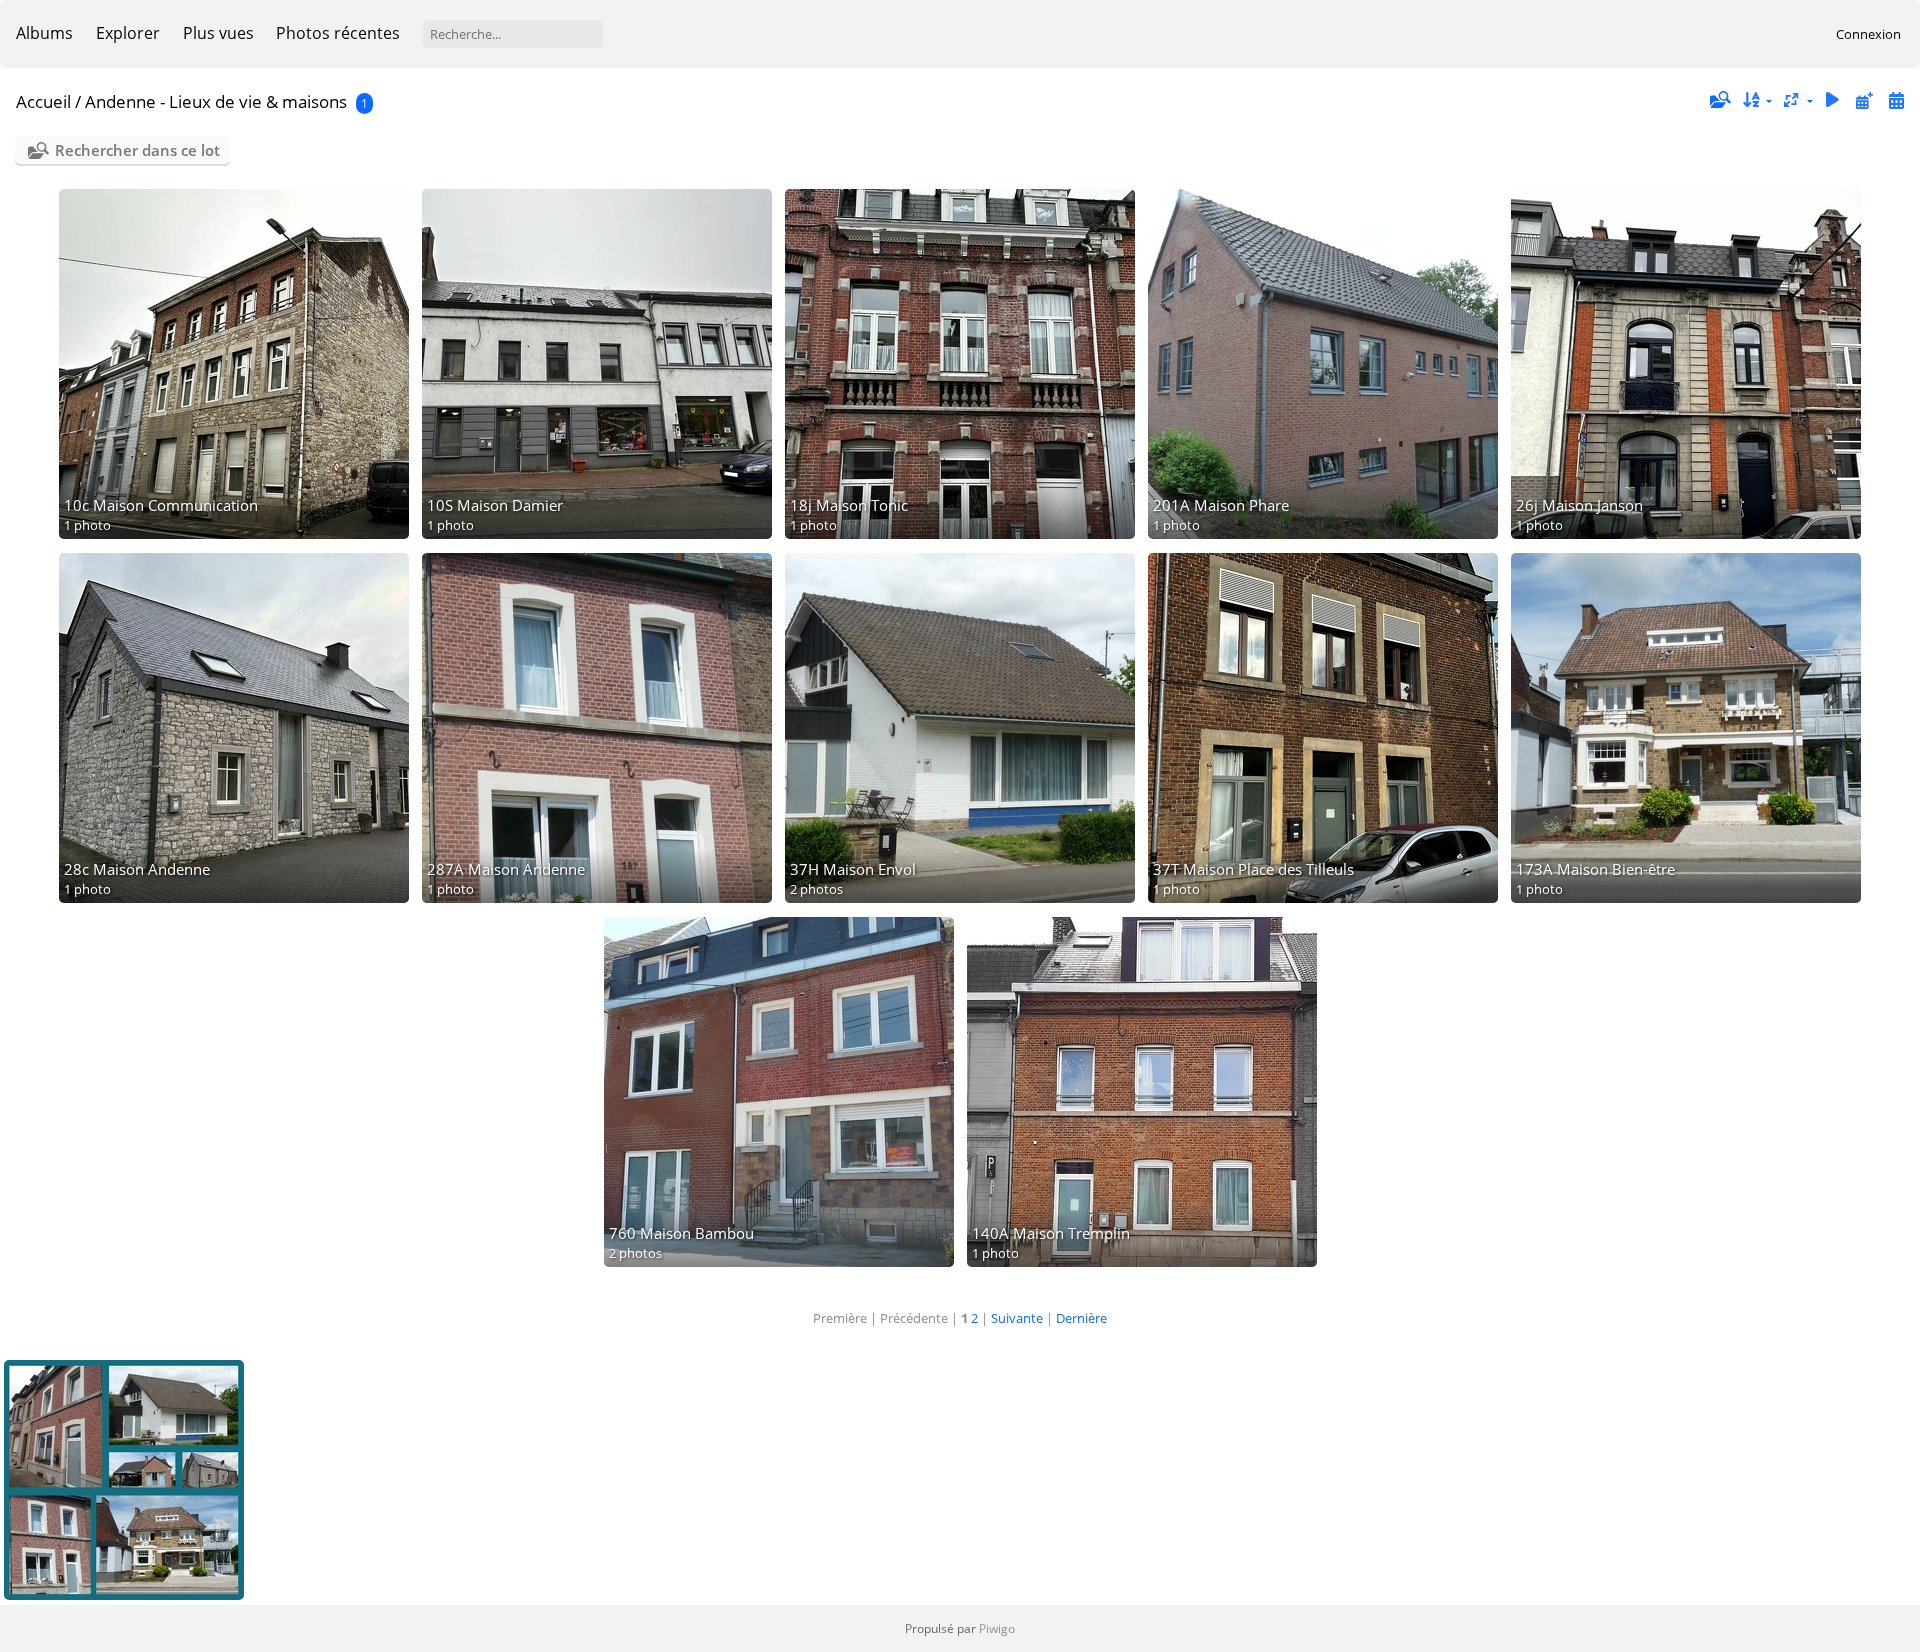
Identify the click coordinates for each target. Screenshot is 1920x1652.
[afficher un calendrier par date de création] (1896, 100)
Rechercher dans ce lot (137, 150)
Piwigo (997, 1628)
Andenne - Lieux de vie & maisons (216, 101)
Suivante (1017, 1318)
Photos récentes (338, 33)
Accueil (43, 101)
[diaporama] (1833, 100)
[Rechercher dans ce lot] (1719, 100)
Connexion (1868, 34)
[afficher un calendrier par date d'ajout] (1864, 100)
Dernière (1081, 1318)
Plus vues (218, 33)
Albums (44, 33)
